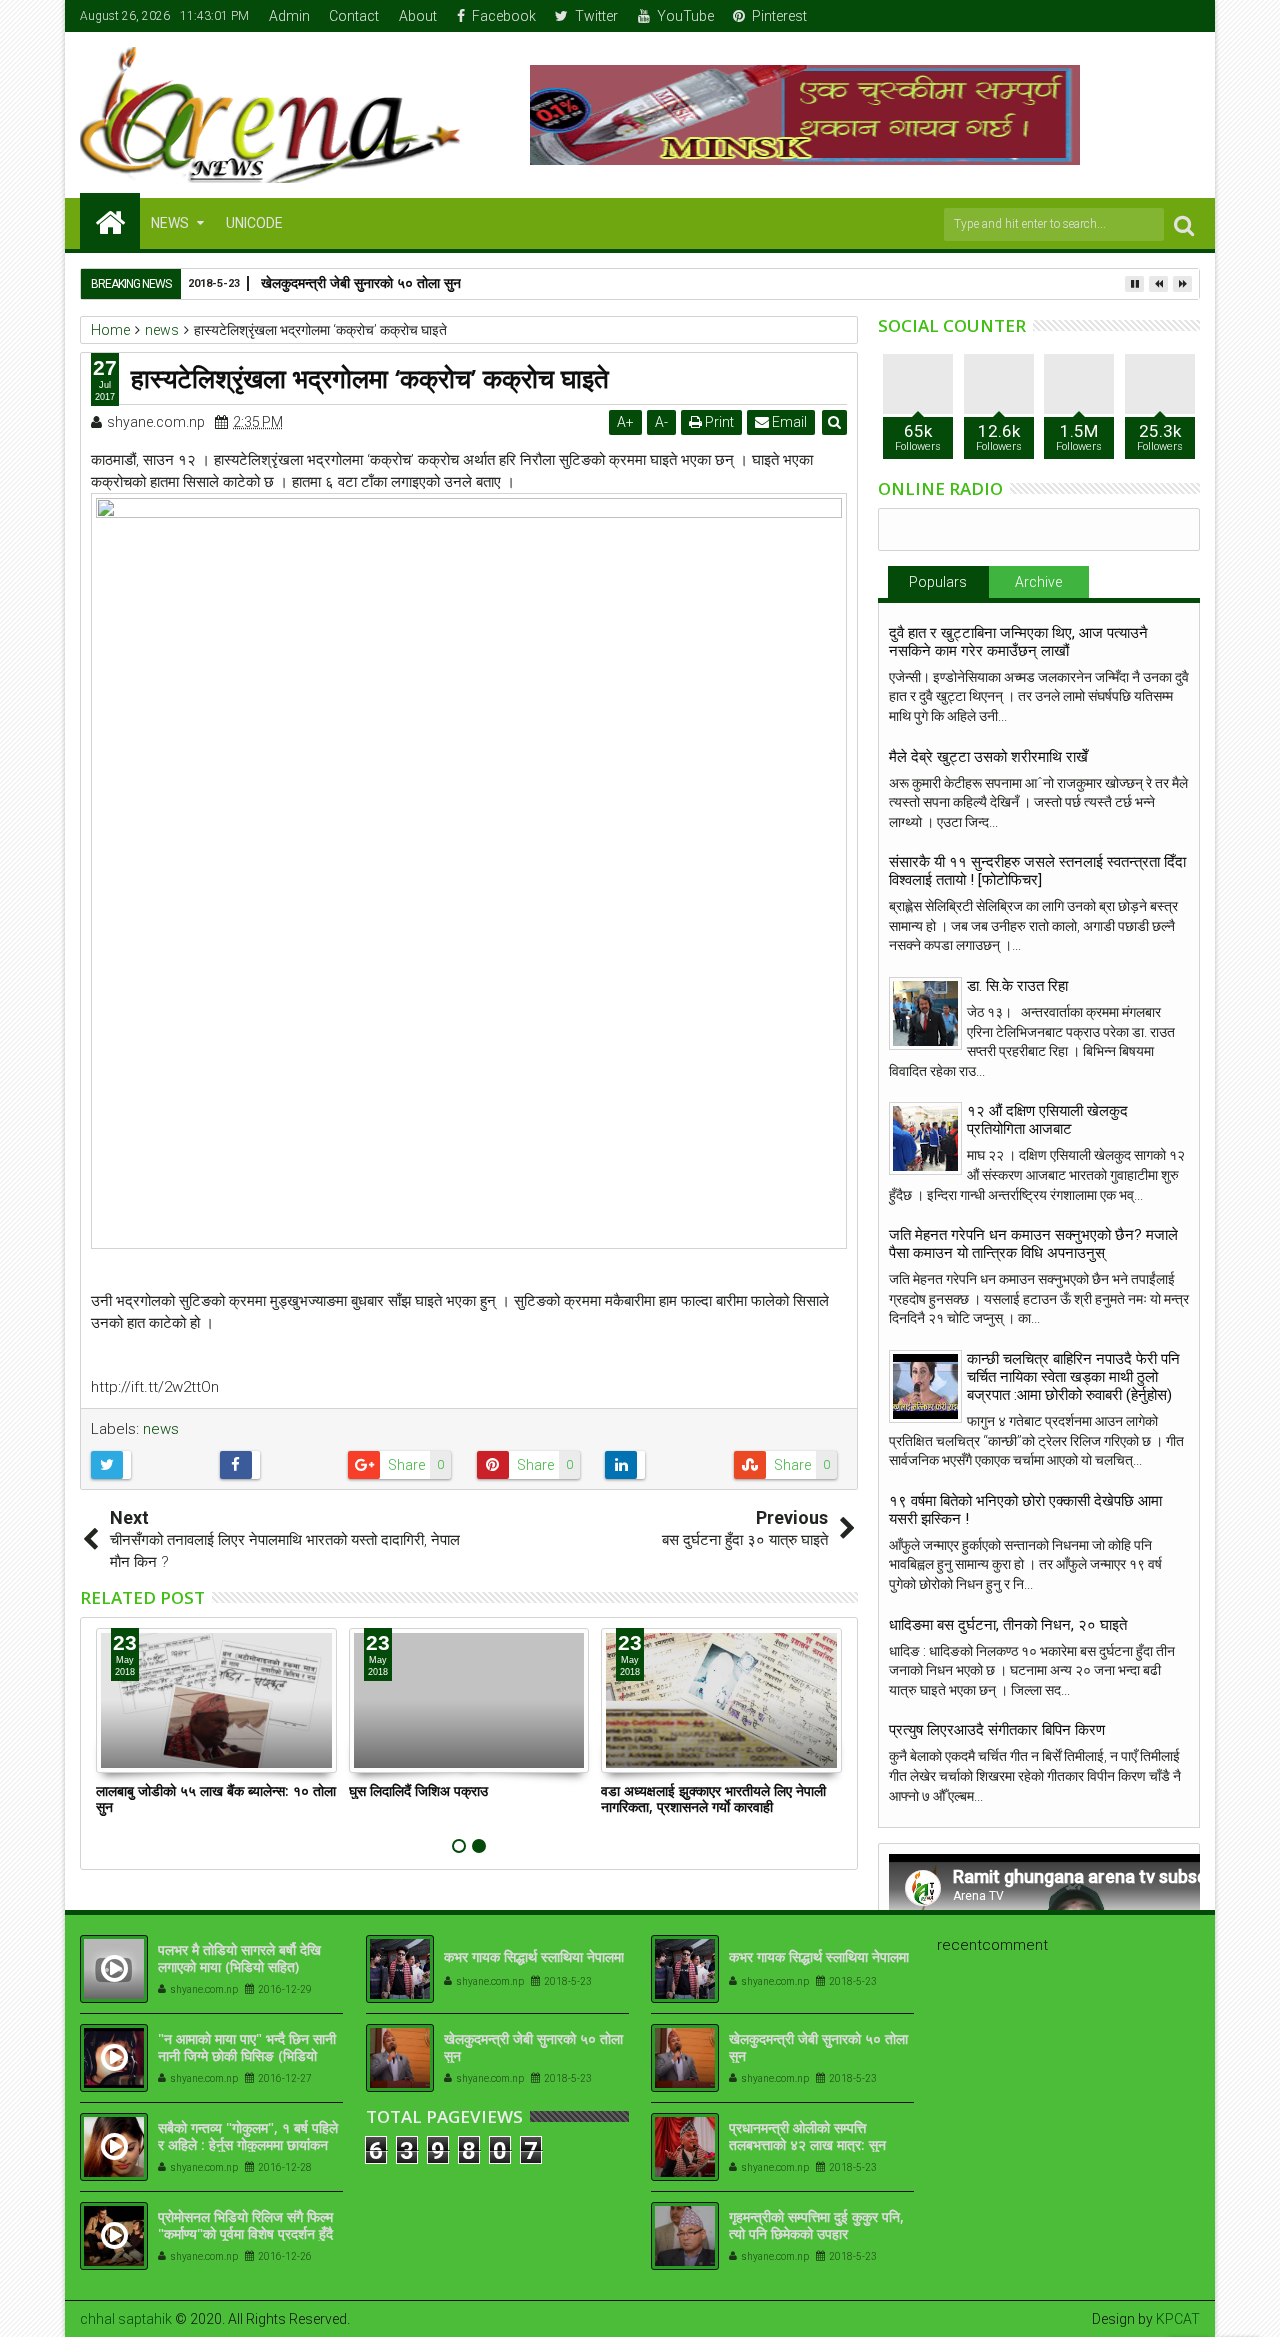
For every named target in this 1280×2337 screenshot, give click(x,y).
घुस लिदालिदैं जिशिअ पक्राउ (418, 1790)
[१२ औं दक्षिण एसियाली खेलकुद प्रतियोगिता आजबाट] (925, 1138)
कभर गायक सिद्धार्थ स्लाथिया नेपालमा (534, 1956)
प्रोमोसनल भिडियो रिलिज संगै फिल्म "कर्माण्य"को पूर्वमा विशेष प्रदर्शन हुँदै (245, 2225)
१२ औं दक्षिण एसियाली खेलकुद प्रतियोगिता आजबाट (1047, 1120)
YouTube (685, 16)
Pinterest (779, 16)
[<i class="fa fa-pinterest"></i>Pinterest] (1186, 16)
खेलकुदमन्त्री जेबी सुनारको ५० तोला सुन (361, 282)
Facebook (504, 16)
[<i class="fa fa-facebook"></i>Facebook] (1093, 16)
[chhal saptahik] (110, 221)
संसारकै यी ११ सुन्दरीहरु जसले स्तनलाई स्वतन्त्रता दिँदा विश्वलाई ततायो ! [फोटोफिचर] (1037, 871)
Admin (289, 16)
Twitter (596, 16)
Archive (1038, 582)
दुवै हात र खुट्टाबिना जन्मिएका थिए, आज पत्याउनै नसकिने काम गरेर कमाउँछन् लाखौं (1018, 642)
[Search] (1184, 224)
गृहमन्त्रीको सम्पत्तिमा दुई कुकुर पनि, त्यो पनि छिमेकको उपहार (816, 2225)
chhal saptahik (126, 2319)
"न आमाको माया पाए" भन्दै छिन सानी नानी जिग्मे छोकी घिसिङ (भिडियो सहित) (247, 2055)
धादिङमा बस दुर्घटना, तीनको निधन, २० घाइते (1008, 1625)
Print (718, 422)
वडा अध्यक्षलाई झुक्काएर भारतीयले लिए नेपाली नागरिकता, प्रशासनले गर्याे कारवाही (713, 1799)
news (161, 1429)
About (418, 16)
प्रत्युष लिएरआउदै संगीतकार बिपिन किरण (997, 1730)
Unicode (254, 223)
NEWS (170, 223)
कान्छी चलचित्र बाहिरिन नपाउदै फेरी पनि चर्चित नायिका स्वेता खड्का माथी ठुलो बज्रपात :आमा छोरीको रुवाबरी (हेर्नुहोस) (1073, 1377)
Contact (354, 16)
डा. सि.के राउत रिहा (1017, 986)
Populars (938, 582)
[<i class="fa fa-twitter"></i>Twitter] (1124, 16)
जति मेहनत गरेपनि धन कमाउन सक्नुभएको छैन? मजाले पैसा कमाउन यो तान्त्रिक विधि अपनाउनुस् (1033, 1244)
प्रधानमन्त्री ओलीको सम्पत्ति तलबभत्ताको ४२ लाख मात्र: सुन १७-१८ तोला (807, 2144)
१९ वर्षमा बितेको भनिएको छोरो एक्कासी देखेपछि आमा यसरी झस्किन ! (1025, 1510)
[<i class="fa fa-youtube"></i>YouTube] (1155, 16)
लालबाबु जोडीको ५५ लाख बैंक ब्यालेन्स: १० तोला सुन (216, 1799)
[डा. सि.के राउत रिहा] (925, 1013)
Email (788, 422)
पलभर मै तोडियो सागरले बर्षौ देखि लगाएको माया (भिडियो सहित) (239, 1958)
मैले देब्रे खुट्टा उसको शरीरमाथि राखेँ (988, 757)
